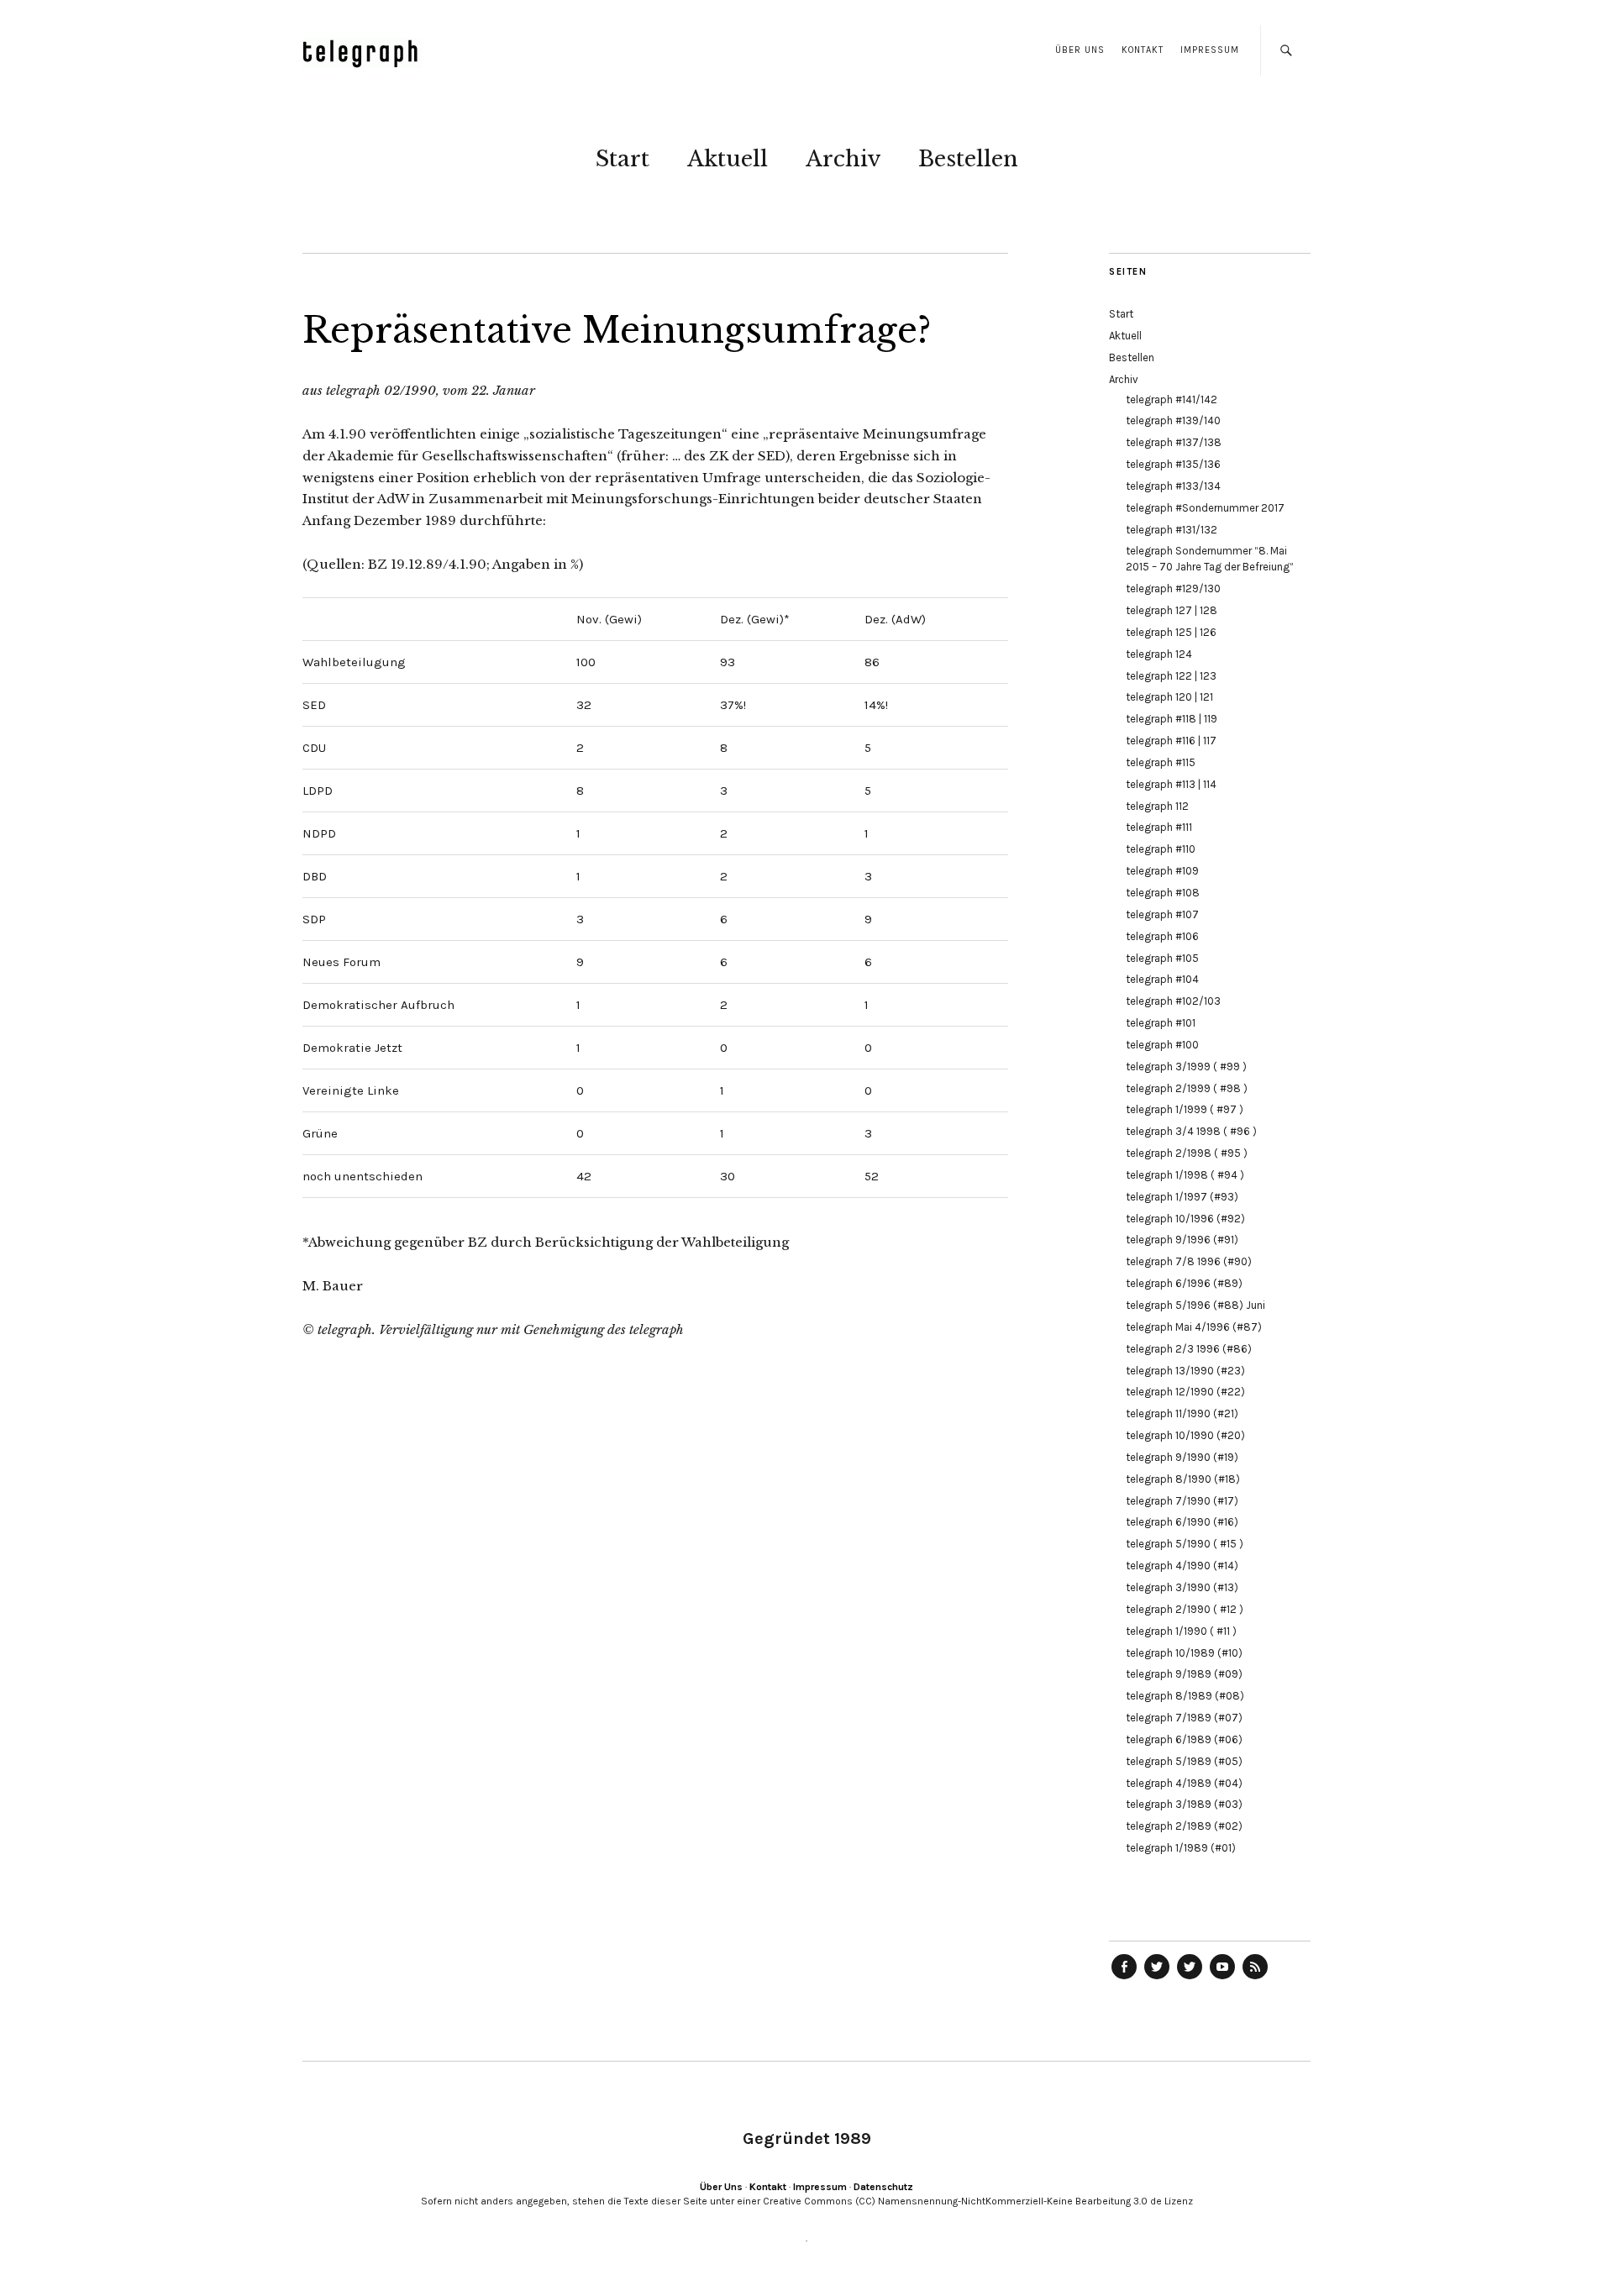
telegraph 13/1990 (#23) (1185, 1371)
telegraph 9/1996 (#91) (1182, 1240)
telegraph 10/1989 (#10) (1184, 1653)
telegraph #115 (1161, 762)
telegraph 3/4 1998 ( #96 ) (1191, 1131)
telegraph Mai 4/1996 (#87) (1194, 1327)
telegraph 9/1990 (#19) (1182, 1457)
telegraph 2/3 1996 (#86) (1189, 1349)
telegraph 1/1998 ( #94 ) (1185, 1175)
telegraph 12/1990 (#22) (1185, 1392)
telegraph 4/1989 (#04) (1184, 1783)
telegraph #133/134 (1173, 486)
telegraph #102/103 (1173, 1001)
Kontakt (1143, 50)
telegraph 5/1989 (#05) (1184, 1761)
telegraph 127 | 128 (1172, 610)
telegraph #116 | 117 (1171, 741)
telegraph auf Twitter (1190, 1978)
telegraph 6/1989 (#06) (1184, 1739)
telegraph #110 (1161, 849)
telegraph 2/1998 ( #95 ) (1187, 1153)
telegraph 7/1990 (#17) (1182, 1501)
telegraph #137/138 (1174, 442)
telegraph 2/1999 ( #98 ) (1187, 1088)
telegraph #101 (1161, 1023)
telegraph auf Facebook (1124, 1978)
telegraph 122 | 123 (1171, 676)
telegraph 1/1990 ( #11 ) (1181, 1631)
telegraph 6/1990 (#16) (1182, 1522)
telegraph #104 (1162, 979)
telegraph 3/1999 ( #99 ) (1186, 1067)
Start (623, 159)
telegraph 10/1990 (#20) (1185, 1435)
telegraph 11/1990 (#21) (1182, 1413)
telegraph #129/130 (1173, 588)
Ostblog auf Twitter (1157, 1978)
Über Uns (1080, 50)
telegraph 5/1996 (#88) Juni (1195, 1305)
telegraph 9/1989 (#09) (1184, 1674)
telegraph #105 (1162, 958)
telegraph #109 (1162, 871)
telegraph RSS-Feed (1255, 1978)
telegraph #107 (1162, 914)
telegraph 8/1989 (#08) (1185, 1696)
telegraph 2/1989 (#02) (1184, 1826)
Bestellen (968, 159)
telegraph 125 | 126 (1171, 632)
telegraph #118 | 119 (1172, 719)
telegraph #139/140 (1173, 420)
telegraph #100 (1162, 1045)
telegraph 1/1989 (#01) (1181, 1848)
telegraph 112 (1157, 806)
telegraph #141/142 (1172, 399)
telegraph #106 (1162, 936)
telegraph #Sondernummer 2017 (1205, 508)
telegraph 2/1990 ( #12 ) (1185, 1609)
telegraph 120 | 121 (1169, 697)
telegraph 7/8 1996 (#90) (1189, 1261)
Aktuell (728, 159)
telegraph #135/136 (1173, 464)
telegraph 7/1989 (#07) (1184, 1718)
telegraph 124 (1159, 654)
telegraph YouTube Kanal (1222, 1978)
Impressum (1210, 50)
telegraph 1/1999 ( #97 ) (1185, 1109)
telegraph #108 (1163, 893)
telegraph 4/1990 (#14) (1182, 1566)
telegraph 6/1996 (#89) (1184, 1283)
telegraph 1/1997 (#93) (1182, 1197)
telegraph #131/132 (1172, 530)
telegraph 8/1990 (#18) (1183, 1479)
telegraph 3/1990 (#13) (1182, 1587)
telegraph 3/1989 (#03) (1184, 1804)
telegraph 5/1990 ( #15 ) (1185, 1544)
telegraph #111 (1159, 827)
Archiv (843, 159)
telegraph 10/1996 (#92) (1185, 1219)
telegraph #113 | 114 (1171, 784)
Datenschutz (883, 2187)
